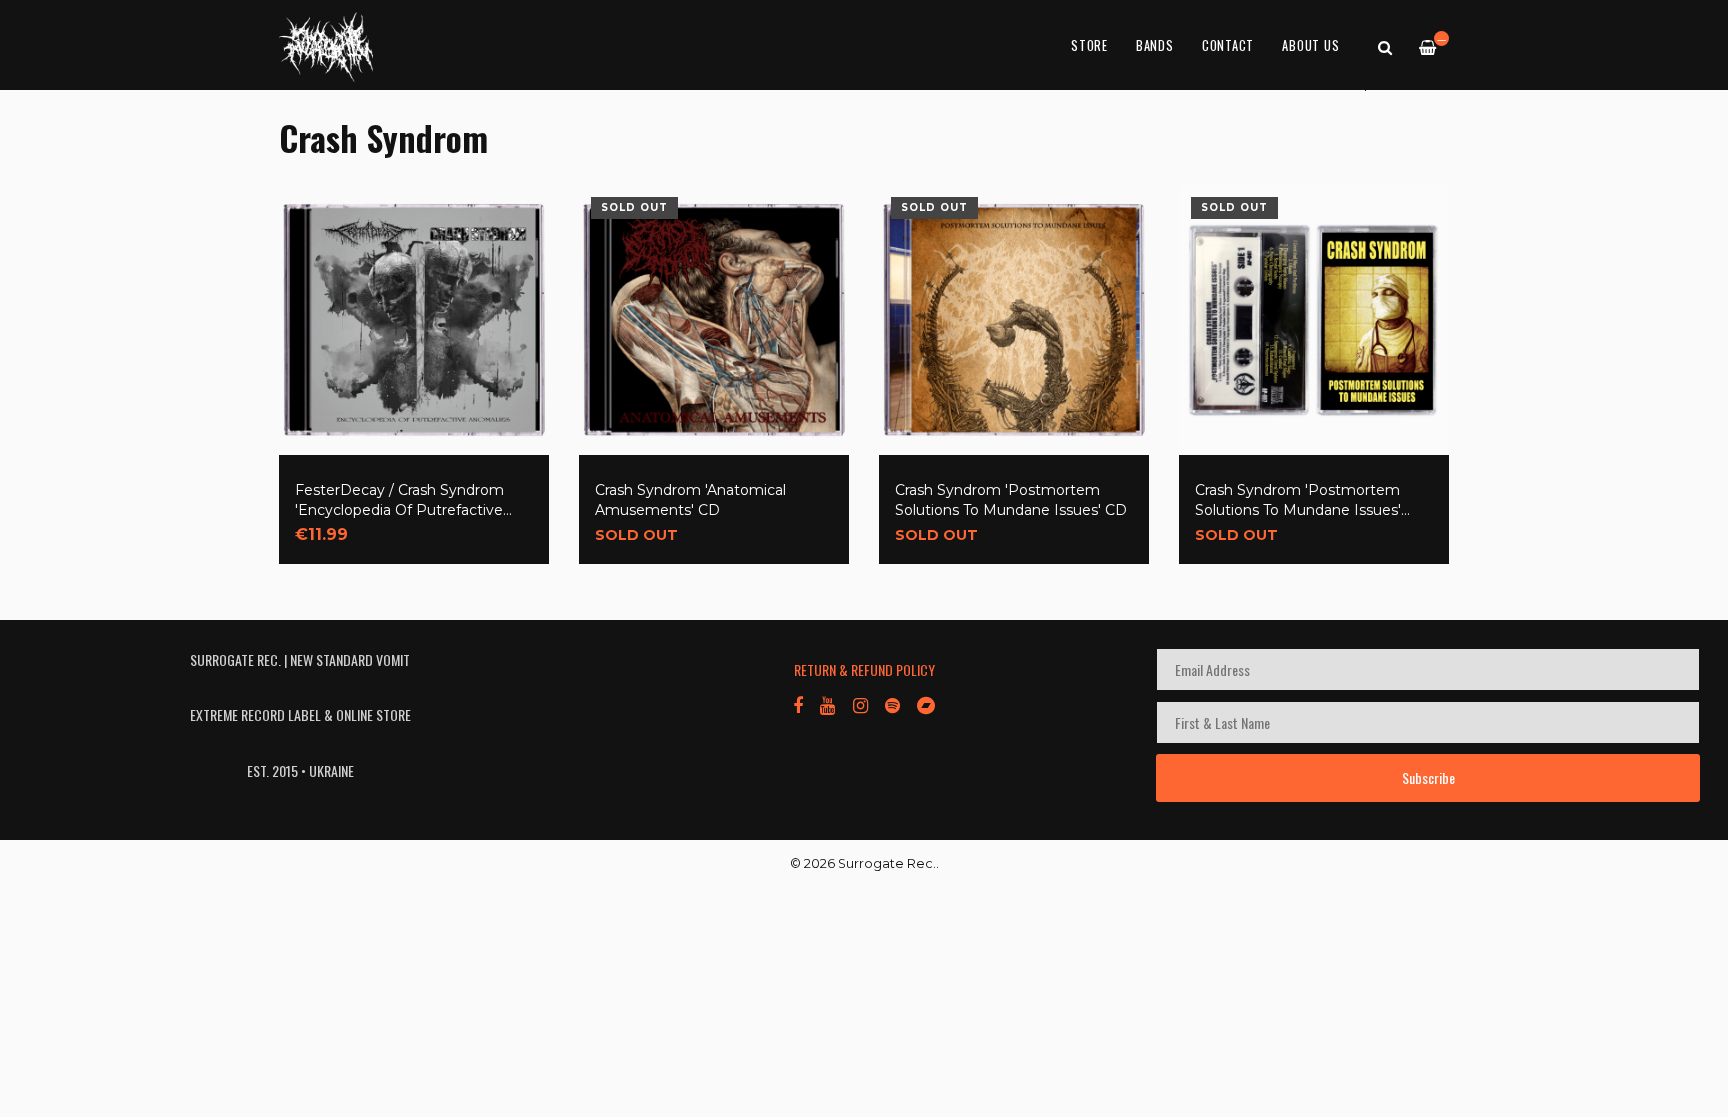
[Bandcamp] (926, 704)
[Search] (1385, 46)
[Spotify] (892, 704)
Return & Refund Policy (864, 669)
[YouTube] (827, 704)
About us (1310, 45)
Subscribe (1428, 777)
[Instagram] (859, 704)
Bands (1155, 45)
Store (1089, 45)
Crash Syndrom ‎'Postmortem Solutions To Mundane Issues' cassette (1298, 500)
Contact (1228, 45)
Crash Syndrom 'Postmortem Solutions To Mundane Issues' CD (1011, 500)
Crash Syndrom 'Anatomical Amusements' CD (690, 500)
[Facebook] (798, 704)
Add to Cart (353, 521)
